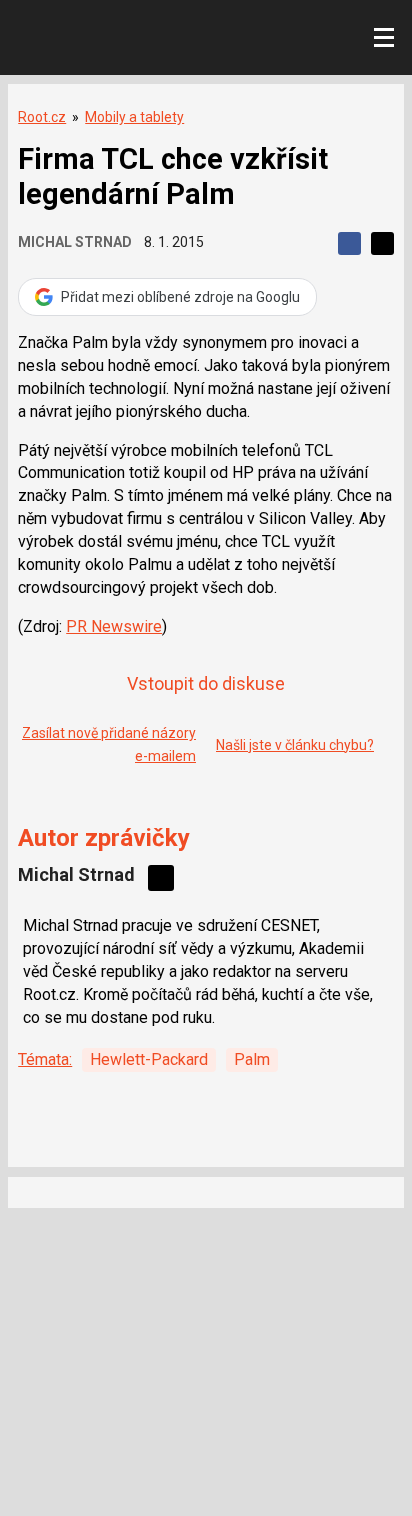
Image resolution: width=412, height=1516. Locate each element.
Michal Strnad (75, 242)
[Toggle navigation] (384, 38)
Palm (252, 1059)
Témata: (45, 1059)
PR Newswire (114, 626)
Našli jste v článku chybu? (295, 745)
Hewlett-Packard (149, 1059)
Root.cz (42, 117)
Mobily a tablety (134, 117)
